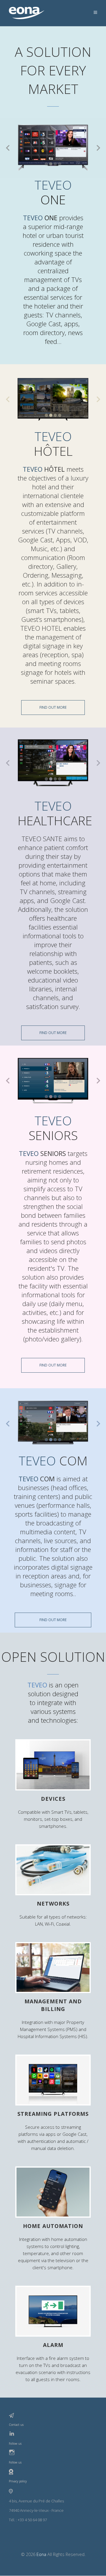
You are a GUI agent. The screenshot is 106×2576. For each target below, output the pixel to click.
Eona (41, 2554)
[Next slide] (98, 148)
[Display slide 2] (51, 164)
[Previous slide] (8, 148)
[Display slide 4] (60, 164)
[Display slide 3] (55, 164)
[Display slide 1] (46, 164)
